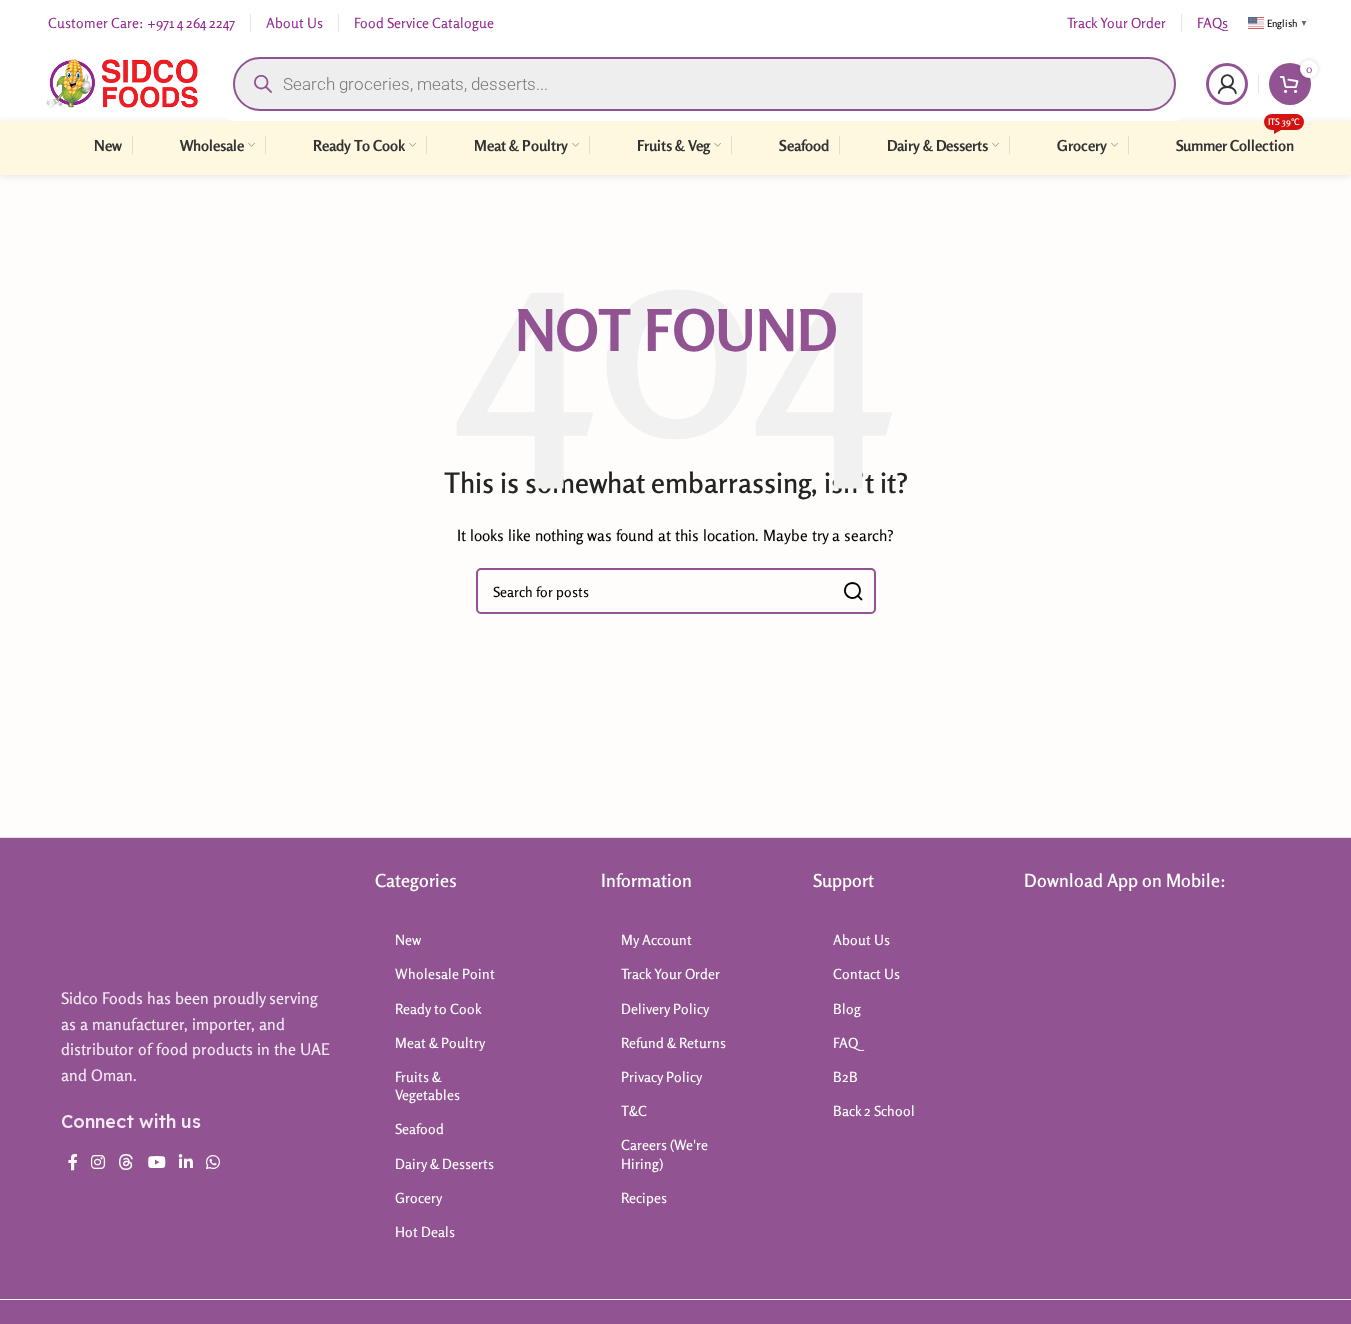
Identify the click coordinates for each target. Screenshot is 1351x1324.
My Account (656, 939)
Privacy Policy (661, 1076)
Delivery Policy (665, 1008)
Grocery (418, 1197)
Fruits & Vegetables (427, 1085)
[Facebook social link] (73, 1162)
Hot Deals (425, 1231)
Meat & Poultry (440, 1042)
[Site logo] (122, 81)
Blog (847, 1008)
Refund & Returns (673, 1042)
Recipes (644, 1197)
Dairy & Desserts (444, 1163)
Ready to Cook (438, 1008)
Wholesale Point (445, 973)
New (408, 939)
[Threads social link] (126, 1162)
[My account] (1227, 84)
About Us (861, 939)
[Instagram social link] (98, 1162)
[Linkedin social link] (185, 1162)
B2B (845, 1076)
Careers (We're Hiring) (664, 1153)
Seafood (419, 1128)
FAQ (845, 1042)
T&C (634, 1110)
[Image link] (140, 917)
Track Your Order (670, 973)
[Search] (853, 591)
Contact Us (866, 973)
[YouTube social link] (156, 1162)
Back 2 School (874, 1110)
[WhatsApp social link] (213, 1162)
